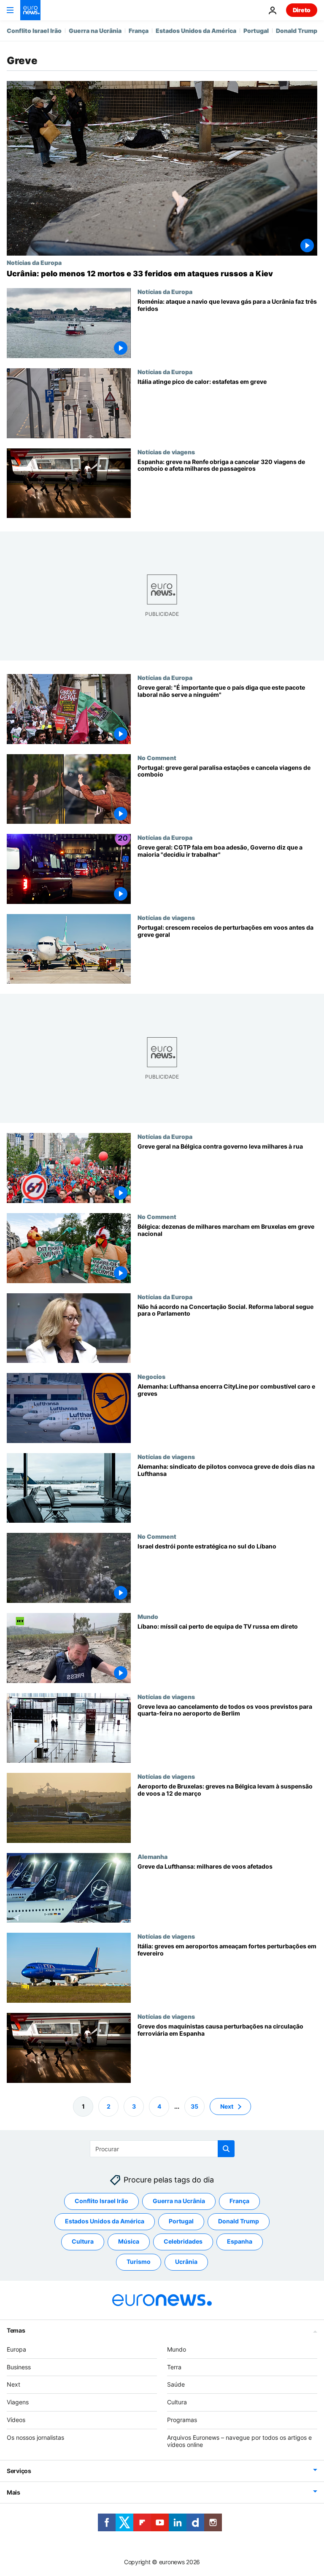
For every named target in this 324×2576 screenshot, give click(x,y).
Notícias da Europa (34, 262)
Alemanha (153, 1856)
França (139, 31)
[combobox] (162, 2149)
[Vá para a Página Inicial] (30, 10)
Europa (16, 2349)
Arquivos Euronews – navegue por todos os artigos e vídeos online (239, 2441)
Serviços (19, 2471)
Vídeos (16, 2420)
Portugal (256, 31)
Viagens (18, 2402)
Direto (302, 10)
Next (227, 2106)
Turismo (139, 2262)
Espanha (240, 2241)
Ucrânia (186, 2262)
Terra (174, 2367)
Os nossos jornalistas (35, 2437)
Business (19, 2367)
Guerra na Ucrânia (95, 31)
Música (129, 2241)
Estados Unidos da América (196, 31)
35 (194, 2106)
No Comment (157, 758)
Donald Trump (297, 31)
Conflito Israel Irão (34, 31)
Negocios (151, 1376)
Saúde (176, 2384)
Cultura (83, 2241)
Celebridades (183, 2241)
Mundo (148, 1616)
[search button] (226, 2149)
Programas (182, 2420)
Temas (16, 2330)
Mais (13, 2492)
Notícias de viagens (166, 452)
